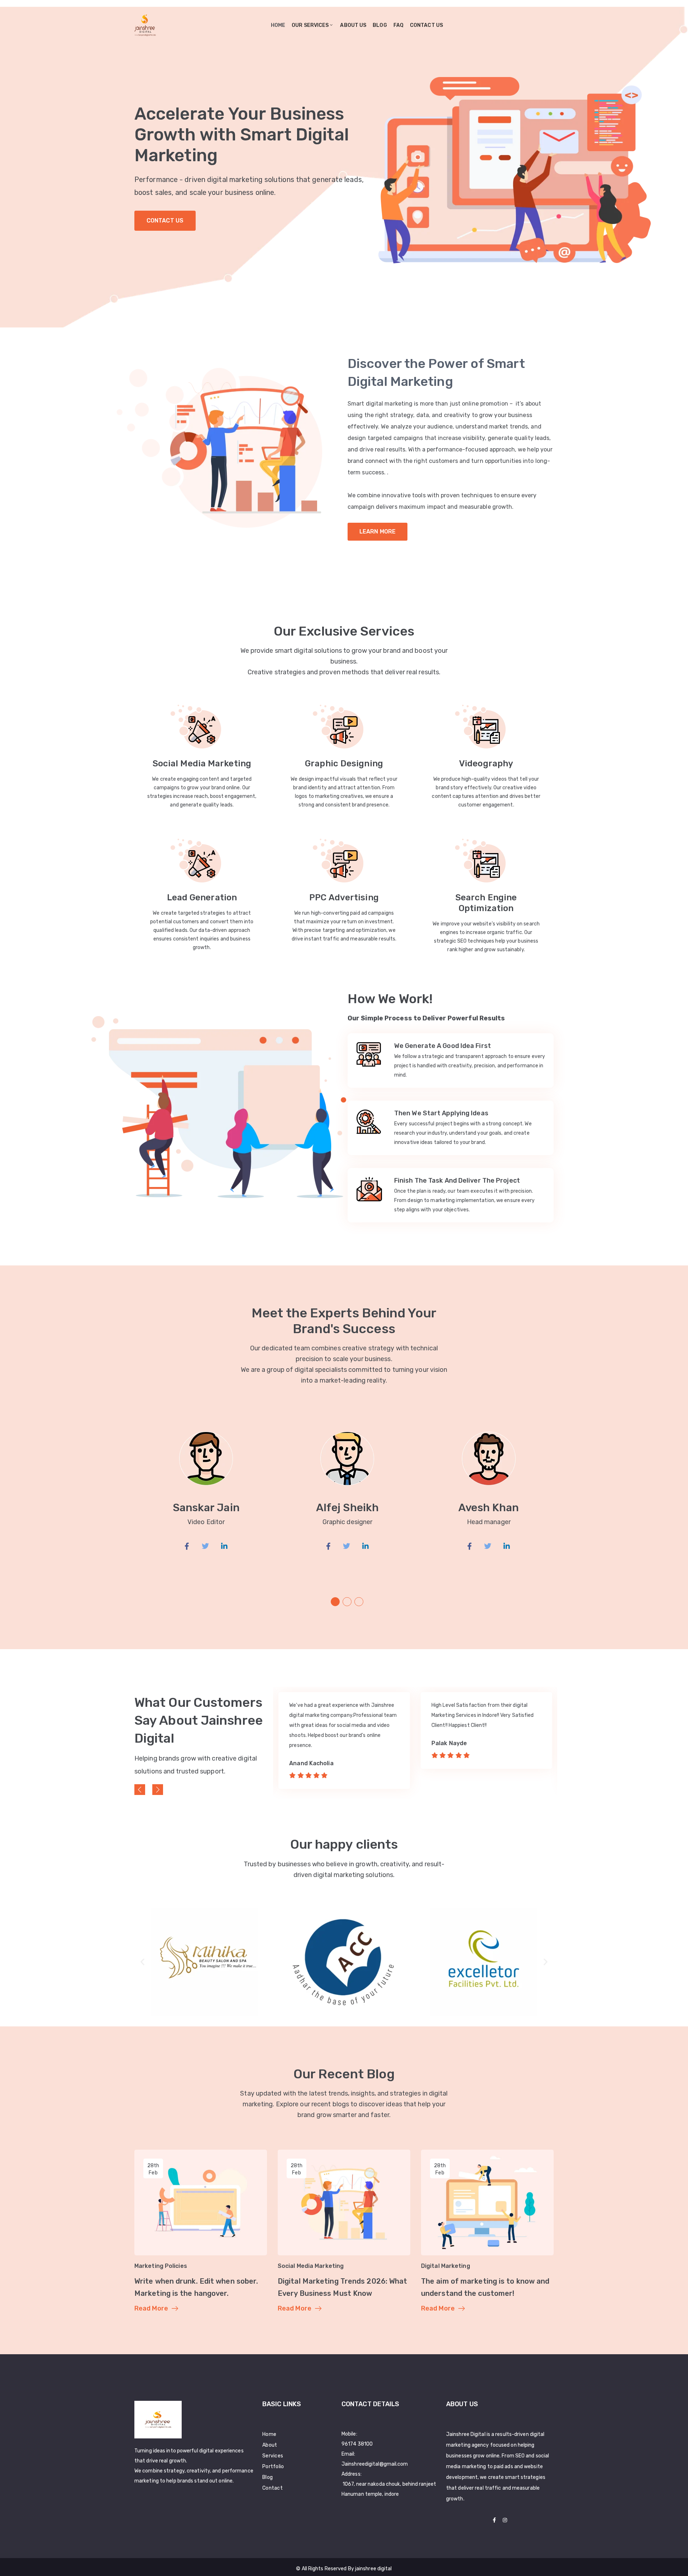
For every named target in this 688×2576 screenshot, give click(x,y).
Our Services (310, 25)
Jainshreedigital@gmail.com (375, 2464)
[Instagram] (505, 2520)
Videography (486, 763)
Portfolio (273, 2467)
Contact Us (165, 221)
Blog (380, 25)
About (270, 2445)
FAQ (398, 25)
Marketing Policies (161, 2266)
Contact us (426, 25)
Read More (151, 2308)
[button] (335, 1602)
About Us (353, 25)
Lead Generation (202, 897)
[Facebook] (494, 2520)
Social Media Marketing (202, 763)
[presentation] (140, 1790)
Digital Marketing (446, 2266)
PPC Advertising (344, 897)
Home (278, 25)
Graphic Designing (344, 763)
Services (273, 2456)
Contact (273, 2488)
